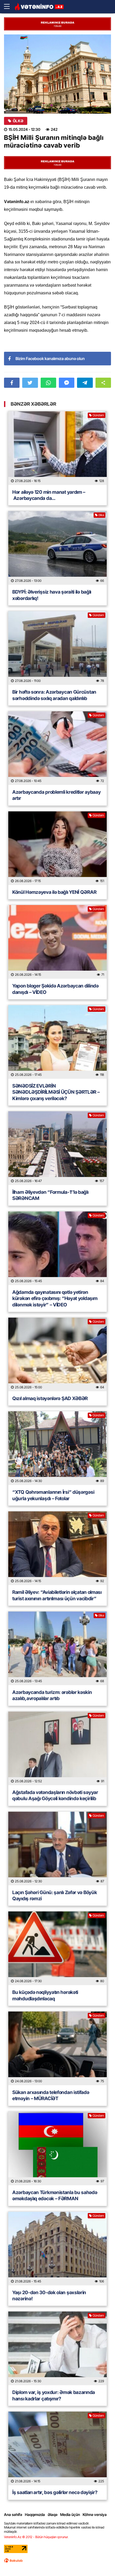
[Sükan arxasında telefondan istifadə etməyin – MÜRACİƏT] (57, 2048)
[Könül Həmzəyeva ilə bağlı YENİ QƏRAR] (57, 848)
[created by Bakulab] (13, 2561)
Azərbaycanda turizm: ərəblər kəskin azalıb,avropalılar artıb (52, 1695)
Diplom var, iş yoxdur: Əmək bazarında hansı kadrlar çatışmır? (54, 2395)
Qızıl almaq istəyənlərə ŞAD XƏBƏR (50, 1398)
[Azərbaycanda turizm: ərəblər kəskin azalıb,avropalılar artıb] (57, 1648)
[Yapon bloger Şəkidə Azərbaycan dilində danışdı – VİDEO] (57, 942)
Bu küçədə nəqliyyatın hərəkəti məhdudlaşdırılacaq (45, 1995)
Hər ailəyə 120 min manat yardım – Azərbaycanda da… (49, 495)
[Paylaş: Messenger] (67, 383)
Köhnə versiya (95, 2514)
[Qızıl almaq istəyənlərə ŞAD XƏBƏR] (57, 1354)
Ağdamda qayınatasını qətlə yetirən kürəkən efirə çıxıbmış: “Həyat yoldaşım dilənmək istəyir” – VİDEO (55, 1298)
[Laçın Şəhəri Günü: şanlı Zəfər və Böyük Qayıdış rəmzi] (57, 1848)
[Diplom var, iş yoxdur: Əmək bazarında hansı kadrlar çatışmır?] (57, 2348)
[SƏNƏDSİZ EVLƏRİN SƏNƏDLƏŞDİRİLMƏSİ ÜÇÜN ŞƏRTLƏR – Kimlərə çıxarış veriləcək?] (57, 1042)
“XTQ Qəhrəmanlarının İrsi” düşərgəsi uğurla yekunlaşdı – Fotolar (53, 1495)
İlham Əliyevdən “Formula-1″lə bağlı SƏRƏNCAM (50, 1195)
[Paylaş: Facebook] (12, 383)
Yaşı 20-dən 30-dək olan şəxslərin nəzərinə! (49, 2296)
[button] (103, 383)
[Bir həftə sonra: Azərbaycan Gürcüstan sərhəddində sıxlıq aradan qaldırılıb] (57, 648)
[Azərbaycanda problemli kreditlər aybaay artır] (57, 748)
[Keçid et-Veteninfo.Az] (39, 7)
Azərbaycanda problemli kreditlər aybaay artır (56, 795)
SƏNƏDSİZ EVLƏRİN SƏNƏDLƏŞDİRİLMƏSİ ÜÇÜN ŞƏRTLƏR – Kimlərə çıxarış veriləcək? (56, 1092)
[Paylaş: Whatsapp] (48, 383)
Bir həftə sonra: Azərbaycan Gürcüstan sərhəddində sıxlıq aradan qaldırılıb (54, 695)
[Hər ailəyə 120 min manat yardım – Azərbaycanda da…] (57, 448)
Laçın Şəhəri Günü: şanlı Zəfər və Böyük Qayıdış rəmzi (55, 1895)
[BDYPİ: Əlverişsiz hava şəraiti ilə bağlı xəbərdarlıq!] (57, 548)
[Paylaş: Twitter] (30, 383)
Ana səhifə (13, 2514)
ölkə (18, 121)
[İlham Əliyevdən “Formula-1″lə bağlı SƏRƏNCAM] (57, 1148)
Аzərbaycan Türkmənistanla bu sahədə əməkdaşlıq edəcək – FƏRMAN (55, 2195)
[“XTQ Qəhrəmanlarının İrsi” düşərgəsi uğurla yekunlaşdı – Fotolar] (57, 1448)
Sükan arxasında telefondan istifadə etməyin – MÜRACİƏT (51, 2095)
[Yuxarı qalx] (100, 2561)
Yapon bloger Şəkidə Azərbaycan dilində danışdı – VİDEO (55, 989)
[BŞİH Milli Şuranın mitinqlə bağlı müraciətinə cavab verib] (57, 74)
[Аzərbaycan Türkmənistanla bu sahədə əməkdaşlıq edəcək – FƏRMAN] (57, 2148)
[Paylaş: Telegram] (85, 383)
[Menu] (9, 7)
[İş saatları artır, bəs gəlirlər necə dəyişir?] (57, 2448)
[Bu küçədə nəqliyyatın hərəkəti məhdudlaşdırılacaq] (57, 1948)
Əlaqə (53, 2514)
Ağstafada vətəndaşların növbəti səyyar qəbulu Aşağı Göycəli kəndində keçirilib (55, 1795)
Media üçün (70, 2514)
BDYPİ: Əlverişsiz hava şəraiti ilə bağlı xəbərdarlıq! (52, 595)
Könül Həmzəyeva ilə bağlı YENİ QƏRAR (54, 892)
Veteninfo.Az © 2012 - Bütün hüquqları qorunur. (36, 2537)
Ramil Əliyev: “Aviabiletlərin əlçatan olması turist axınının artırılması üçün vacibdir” (57, 1595)
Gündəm (98, 415)
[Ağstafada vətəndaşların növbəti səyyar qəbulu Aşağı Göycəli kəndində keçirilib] (57, 1748)
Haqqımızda (35, 2514)
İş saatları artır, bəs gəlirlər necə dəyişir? (55, 2492)
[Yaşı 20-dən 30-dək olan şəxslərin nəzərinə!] (57, 2249)
